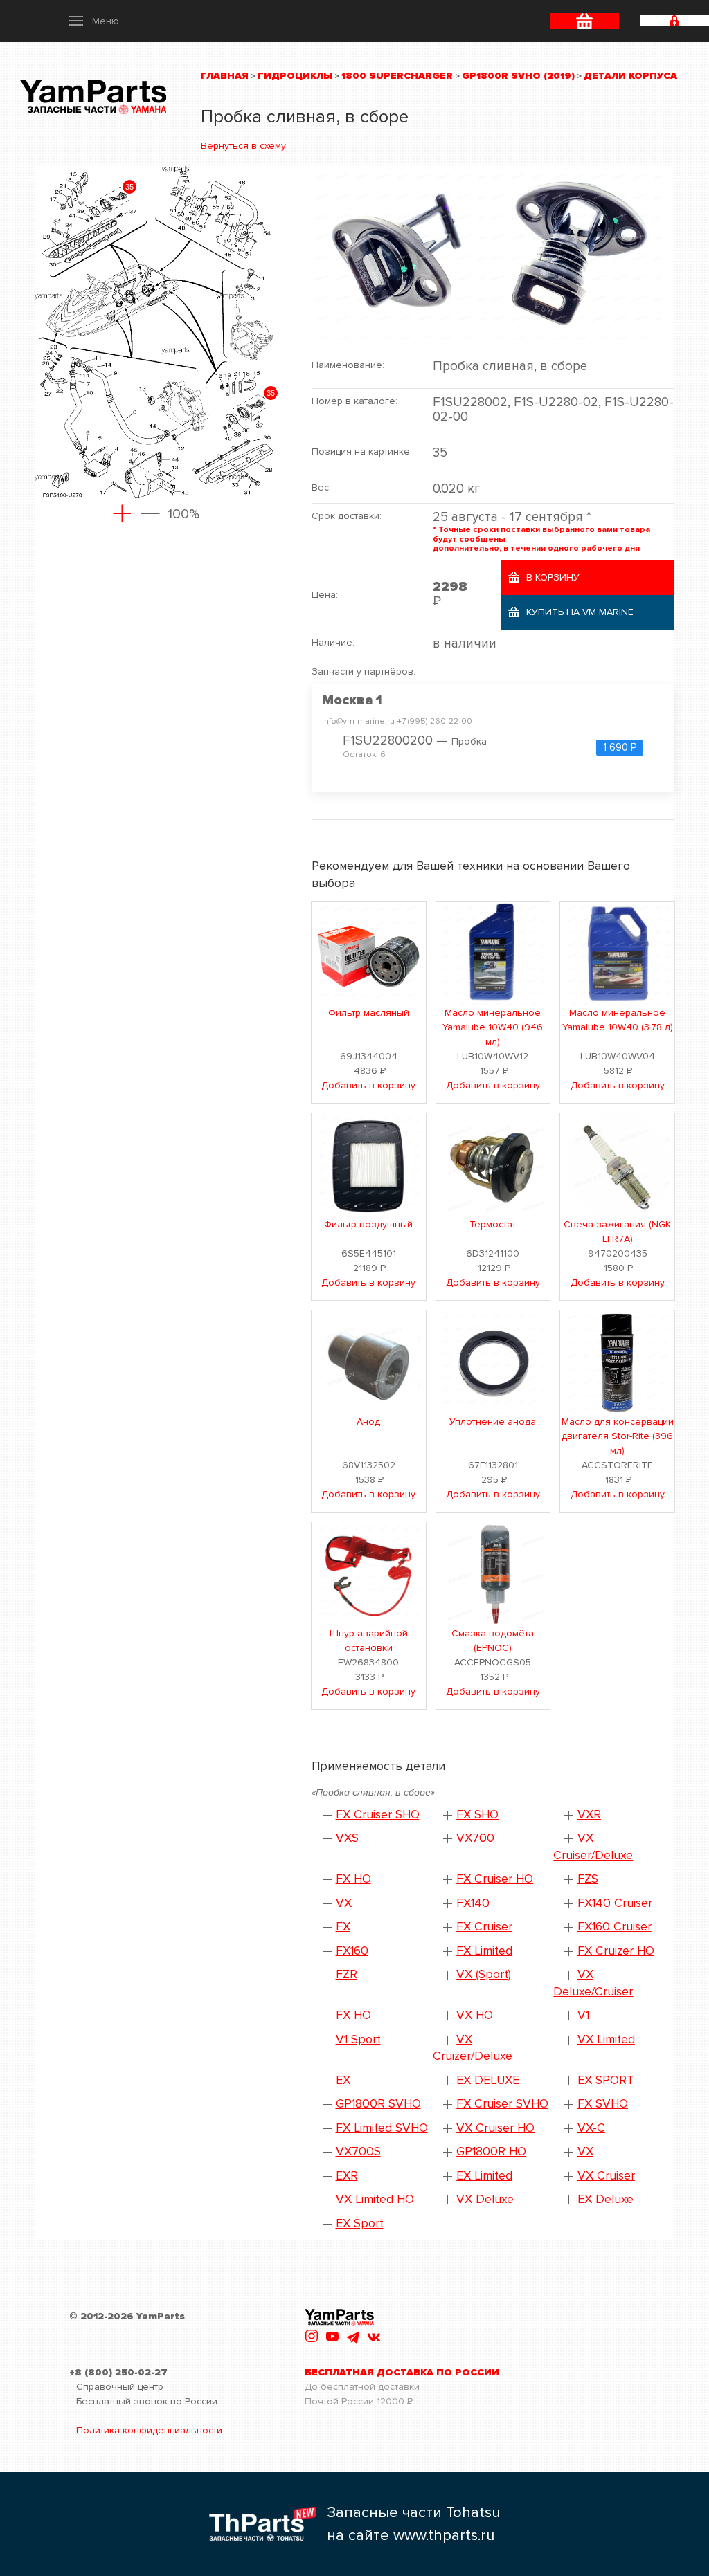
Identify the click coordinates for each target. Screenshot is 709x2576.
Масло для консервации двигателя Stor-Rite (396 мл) (618, 1436)
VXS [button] (347, 1838)
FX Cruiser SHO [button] (378, 1815)
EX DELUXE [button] (488, 2080)
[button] (94, 21)
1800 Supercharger (397, 76)
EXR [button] (347, 2176)
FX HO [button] (353, 1879)
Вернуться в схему (243, 146)
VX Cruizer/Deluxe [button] (473, 2048)
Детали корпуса (630, 76)
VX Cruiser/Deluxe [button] (593, 1847)
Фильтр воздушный (368, 1224)
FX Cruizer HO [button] (616, 1951)
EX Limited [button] (484, 2176)
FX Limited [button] (484, 1951)
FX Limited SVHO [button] (382, 2128)
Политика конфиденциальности (149, 2430)
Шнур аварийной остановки (369, 1641)
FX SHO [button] (477, 1815)
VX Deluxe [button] (485, 2199)
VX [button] (344, 1903)
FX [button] (343, 1927)
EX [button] (343, 2080)
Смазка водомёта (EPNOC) (493, 1641)
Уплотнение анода (493, 1422)
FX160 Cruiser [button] (614, 1927)
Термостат (493, 1224)
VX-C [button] (591, 2128)
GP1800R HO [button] (491, 2152)
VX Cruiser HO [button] (495, 2128)
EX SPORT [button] (606, 2080)
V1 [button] (583, 2015)
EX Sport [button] (360, 2223)
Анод (368, 1422)
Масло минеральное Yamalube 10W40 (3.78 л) (618, 1020)
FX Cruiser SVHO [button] (502, 2104)
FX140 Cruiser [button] (615, 1903)
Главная (225, 76)
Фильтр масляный (369, 1013)
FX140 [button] (473, 1903)
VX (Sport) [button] (484, 1974)
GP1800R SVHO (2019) (518, 76)
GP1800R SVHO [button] (378, 2104)
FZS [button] (588, 1879)
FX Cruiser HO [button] (495, 1879)
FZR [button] (347, 1974)
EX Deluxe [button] (605, 2199)
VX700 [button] (475, 1838)
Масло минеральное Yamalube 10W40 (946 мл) (493, 1027)
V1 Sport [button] (358, 2039)
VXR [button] (589, 1815)
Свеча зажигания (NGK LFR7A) (617, 1232)
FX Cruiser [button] (484, 1927)
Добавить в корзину (368, 1085)
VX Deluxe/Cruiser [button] (593, 1983)
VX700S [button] (358, 2152)
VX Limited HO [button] (375, 2199)
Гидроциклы (295, 76)
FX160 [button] (352, 1951)
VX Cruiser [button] (606, 2176)
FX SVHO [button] (603, 2104)
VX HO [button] (475, 2015)
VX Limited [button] (606, 2039)
